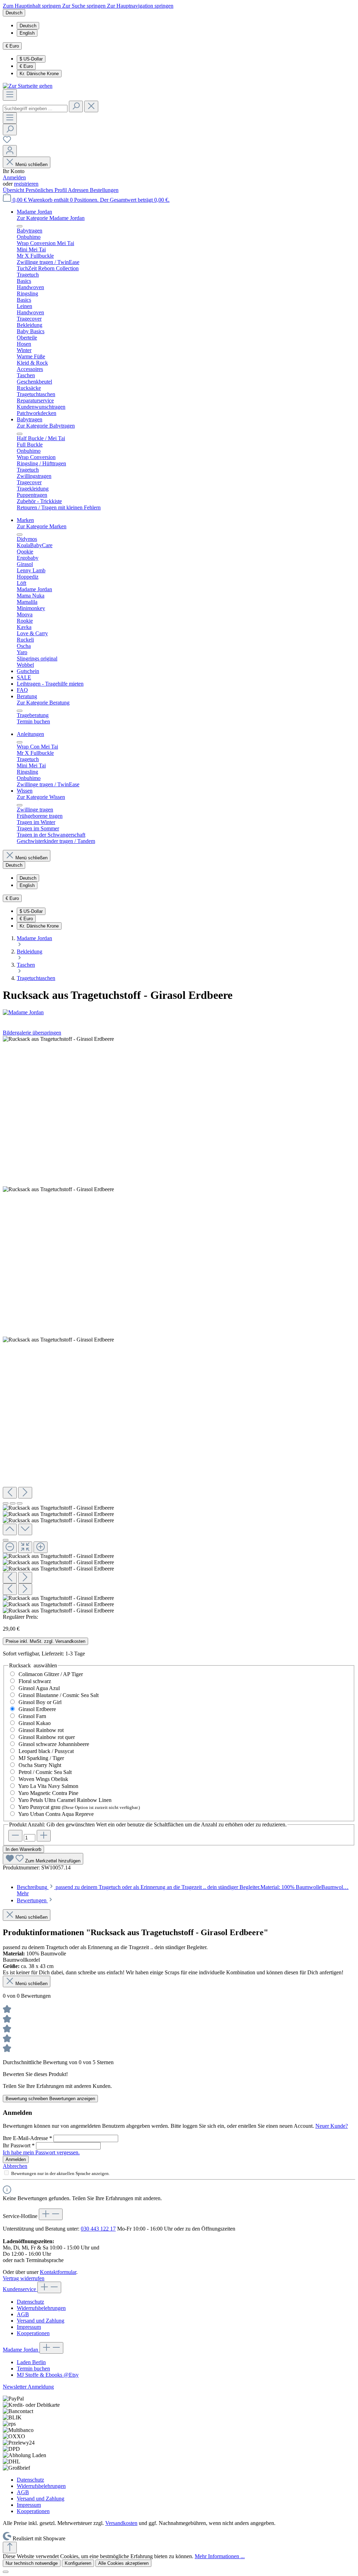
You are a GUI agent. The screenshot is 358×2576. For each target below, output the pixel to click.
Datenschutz (30, 2302)
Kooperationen (33, 2333)
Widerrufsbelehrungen (41, 2308)
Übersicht (14, 190)
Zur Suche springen (85, 6)
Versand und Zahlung (41, 2321)
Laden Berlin (31, 2362)
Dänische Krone (39, 74)
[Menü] (10, 95)
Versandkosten (121, 2523)
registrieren (26, 184)
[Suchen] (76, 106)
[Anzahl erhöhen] (44, 1836)
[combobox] (35, 109)
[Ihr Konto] (10, 151)
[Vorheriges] (10, 1493)
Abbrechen (15, 2166)
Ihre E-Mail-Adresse (27, 2138)
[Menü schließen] (20, 226)
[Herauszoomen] (10, 1547)
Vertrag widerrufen (24, 2278)
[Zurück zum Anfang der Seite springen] (10, 2548)
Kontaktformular (58, 2272)
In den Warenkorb (23, 1849)
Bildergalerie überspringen (32, 1033)
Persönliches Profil (47, 190)
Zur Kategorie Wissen (41, 797)
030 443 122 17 (98, 2229)
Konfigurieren (78, 2563)
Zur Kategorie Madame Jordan (51, 218)
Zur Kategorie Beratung (43, 703)
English (27, 33)
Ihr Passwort (19, 2145)
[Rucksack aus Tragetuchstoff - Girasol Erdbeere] (58, 1039)
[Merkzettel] (7, 142)
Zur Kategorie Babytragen (46, 426)
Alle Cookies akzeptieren (123, 2563)
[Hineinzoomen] (41, 1547)
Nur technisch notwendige (32, 2563)
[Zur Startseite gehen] (28, 86)
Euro (26, 66)
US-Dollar (31, 59)
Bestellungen (104, 190)
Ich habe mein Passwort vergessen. (41, 2152)
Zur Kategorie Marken (42, 526)
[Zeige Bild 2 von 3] (13, 1503)
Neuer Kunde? (332, 2126)
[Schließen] (6, 1540)
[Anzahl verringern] (15, 1836)
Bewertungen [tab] (32, 1900)
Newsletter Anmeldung (28, 2387)
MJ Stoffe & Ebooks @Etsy (48, 2375)
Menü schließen (31, 164)
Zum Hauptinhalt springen (33, 6)
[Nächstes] (25, 1493)
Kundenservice (20, 2289)
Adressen (79, 190)
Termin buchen (33, 2369)
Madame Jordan (21, 2350)
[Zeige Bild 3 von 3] (20, 1503)
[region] (179, 1325)
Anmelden (14, 177)
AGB (23, 2314)
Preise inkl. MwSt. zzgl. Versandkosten (45, 1641)
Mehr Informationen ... (220, 2556)
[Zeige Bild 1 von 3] (6, 1503)
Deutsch (28, 26)
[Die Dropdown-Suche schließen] (91, 106)
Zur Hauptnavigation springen (140, 6)
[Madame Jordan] (179, 1012)
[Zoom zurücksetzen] (25, 1547)
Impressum (29, 2327)
